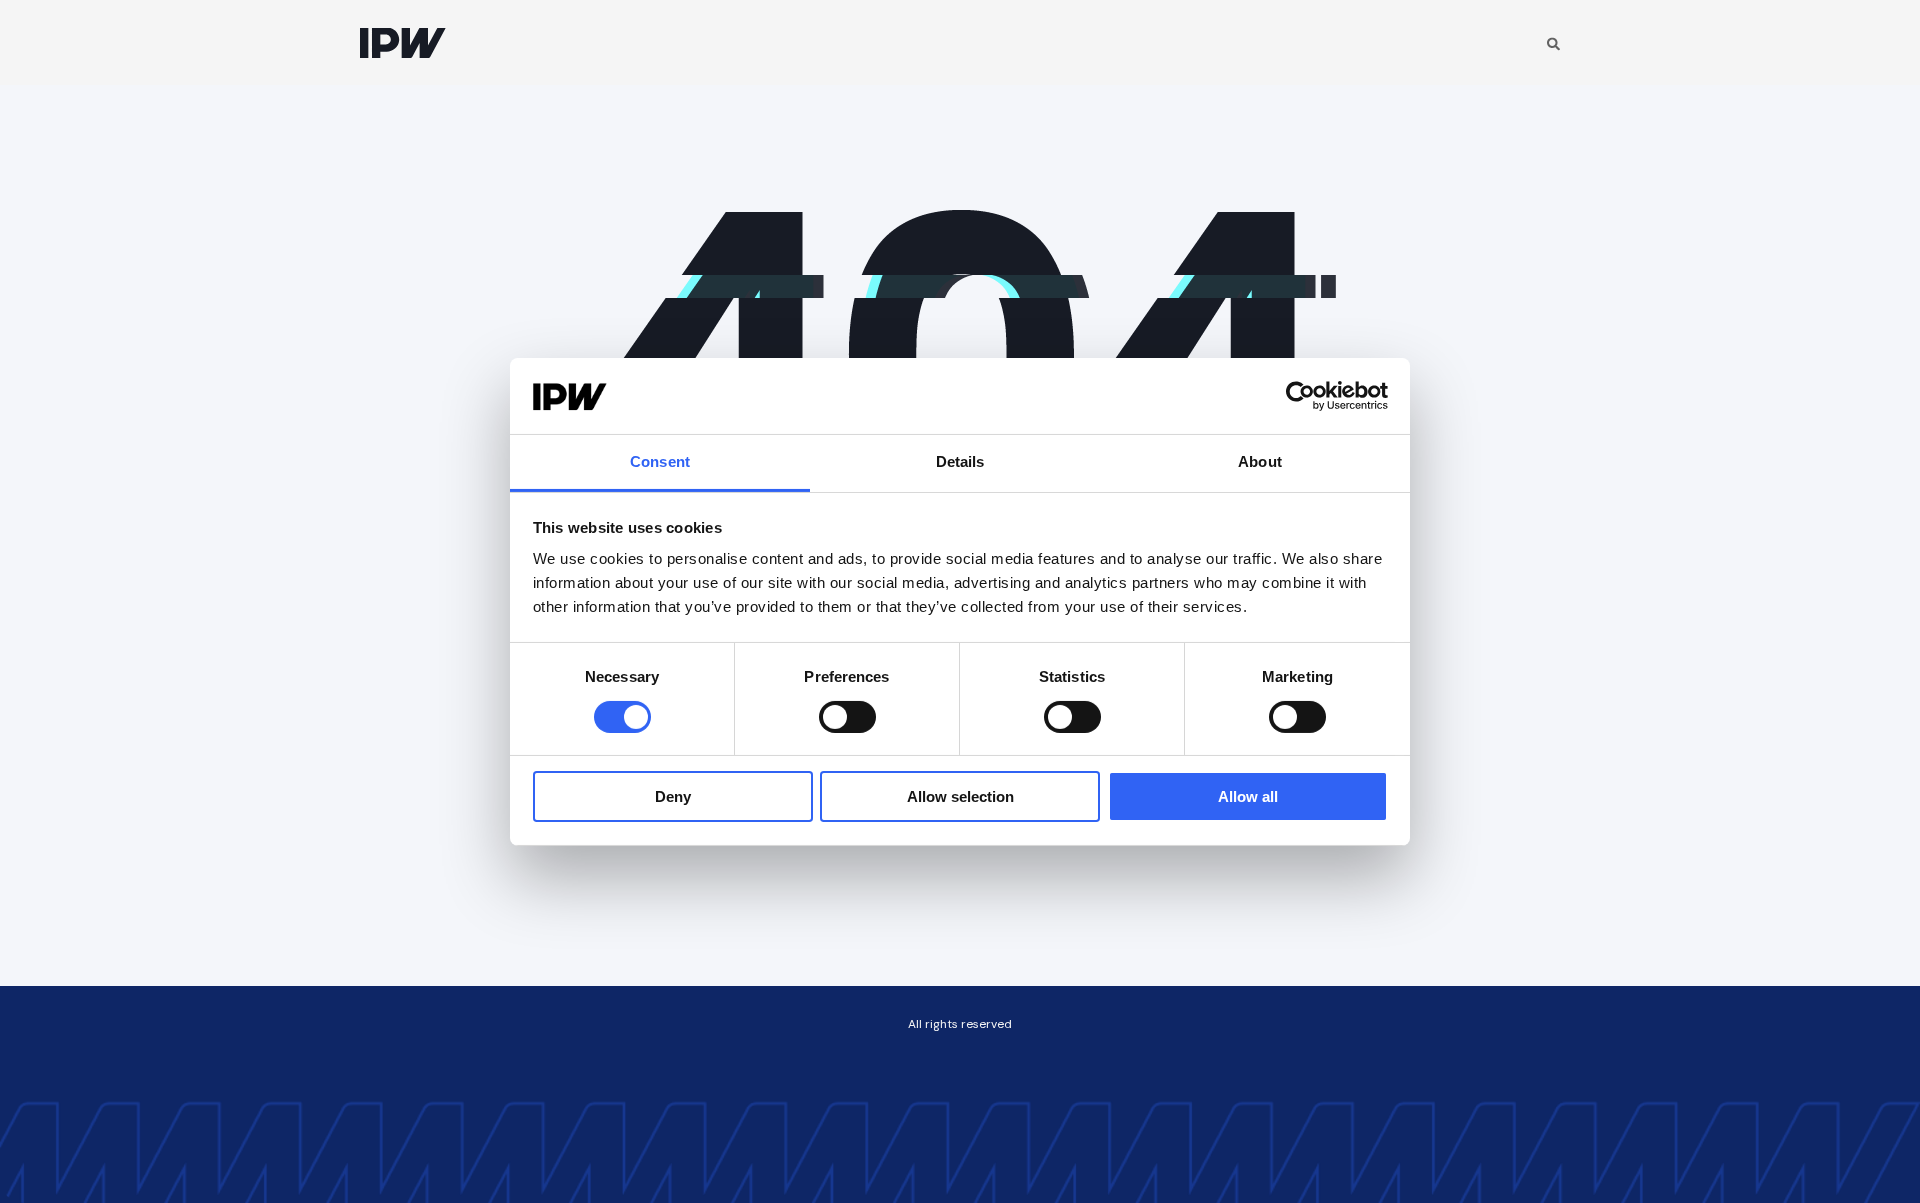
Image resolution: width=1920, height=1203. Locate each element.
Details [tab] (960, 461)
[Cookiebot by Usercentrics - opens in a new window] (1300, 396)
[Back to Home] (403, 42)
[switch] (847, 717)
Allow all (1248, 796)
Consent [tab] (660, 461)
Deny (673, 796)
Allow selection (960, 796)
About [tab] (1260, 461)
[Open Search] (1553, 42)
